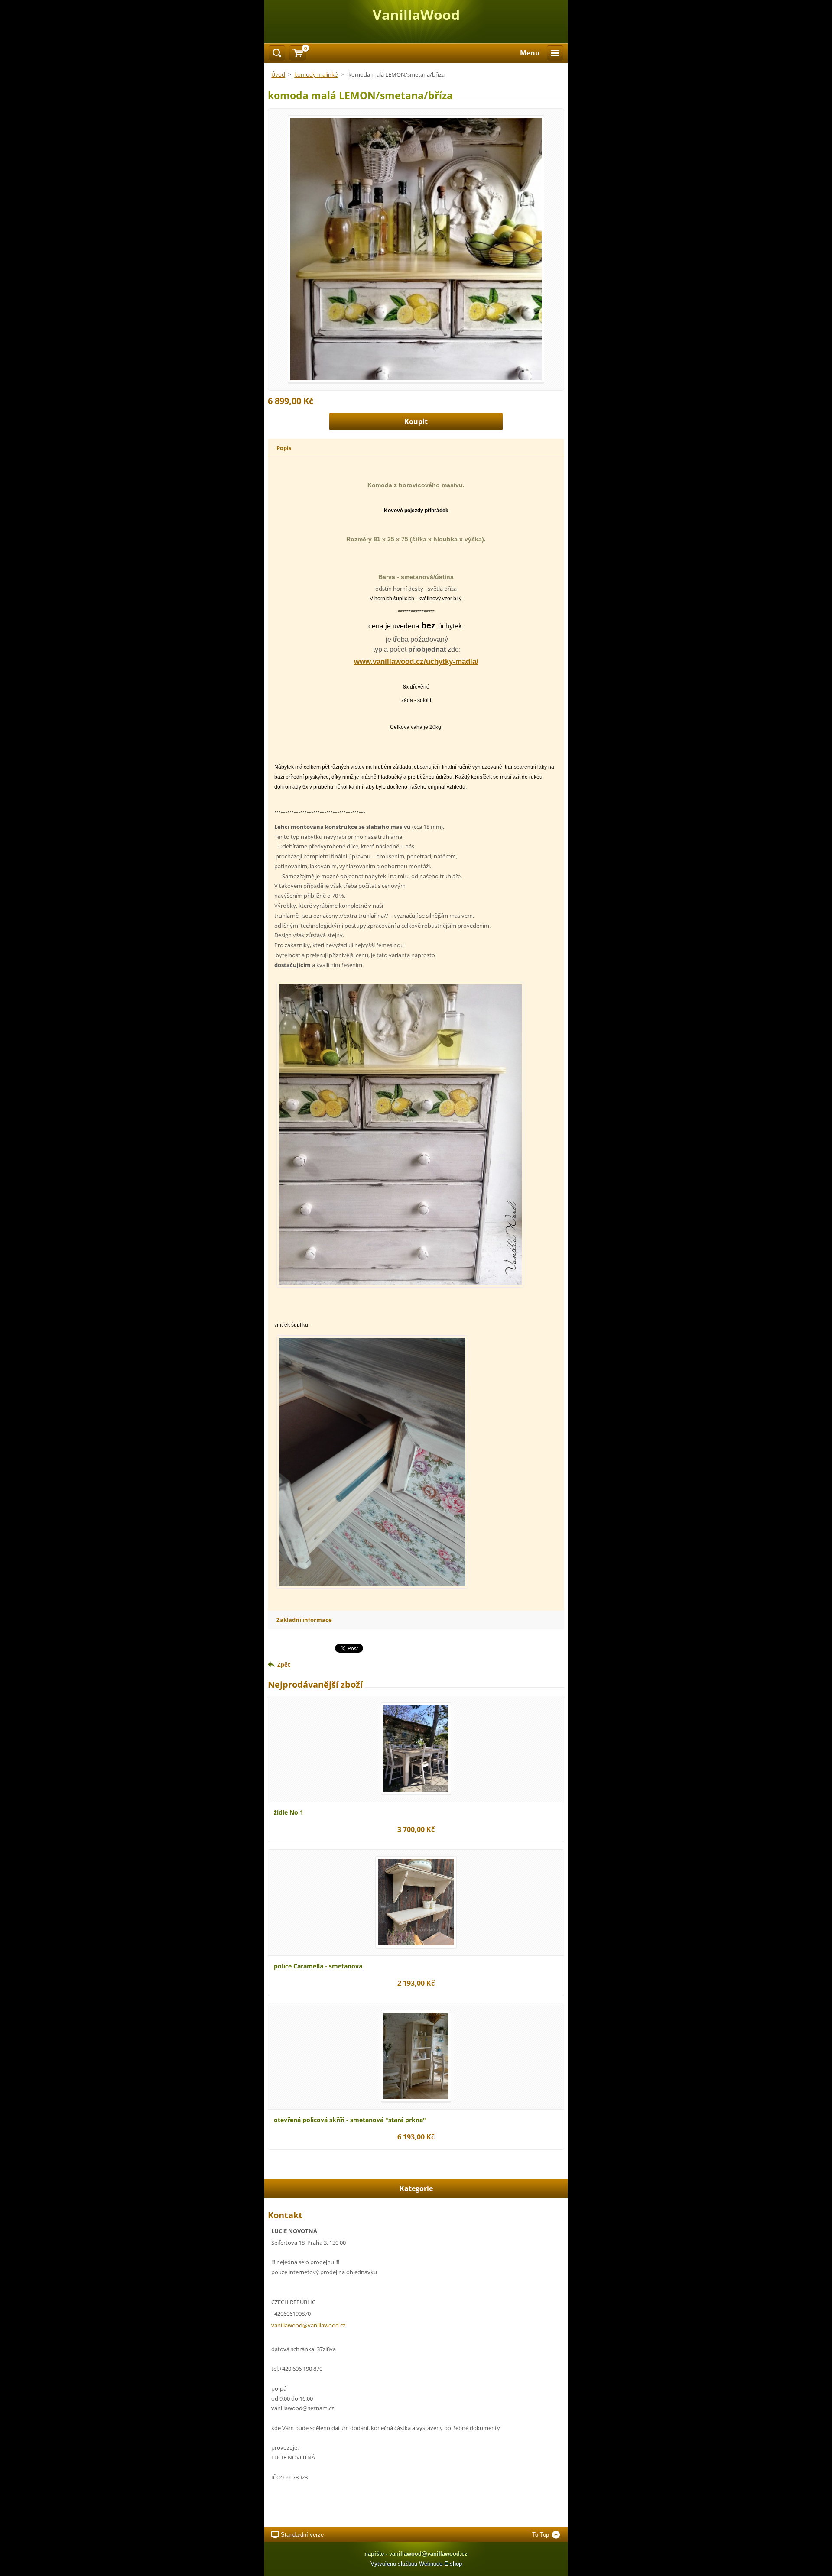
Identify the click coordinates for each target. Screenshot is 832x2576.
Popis (284, 448)
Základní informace (304, 1620)
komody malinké (316, 74)
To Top (541, 2535)
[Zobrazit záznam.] (416, 1748)
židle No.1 (289, 1812)
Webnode (431, 2564)
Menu (530, 53)
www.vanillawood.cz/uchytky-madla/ (416, 662)
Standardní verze (302, 2535)
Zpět (284, 1664)
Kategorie (416, 2188)
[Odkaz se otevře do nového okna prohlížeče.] (416, 249)
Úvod (278, 74)
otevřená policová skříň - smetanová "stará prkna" (350, 2120)
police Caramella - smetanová (318, 1966)
